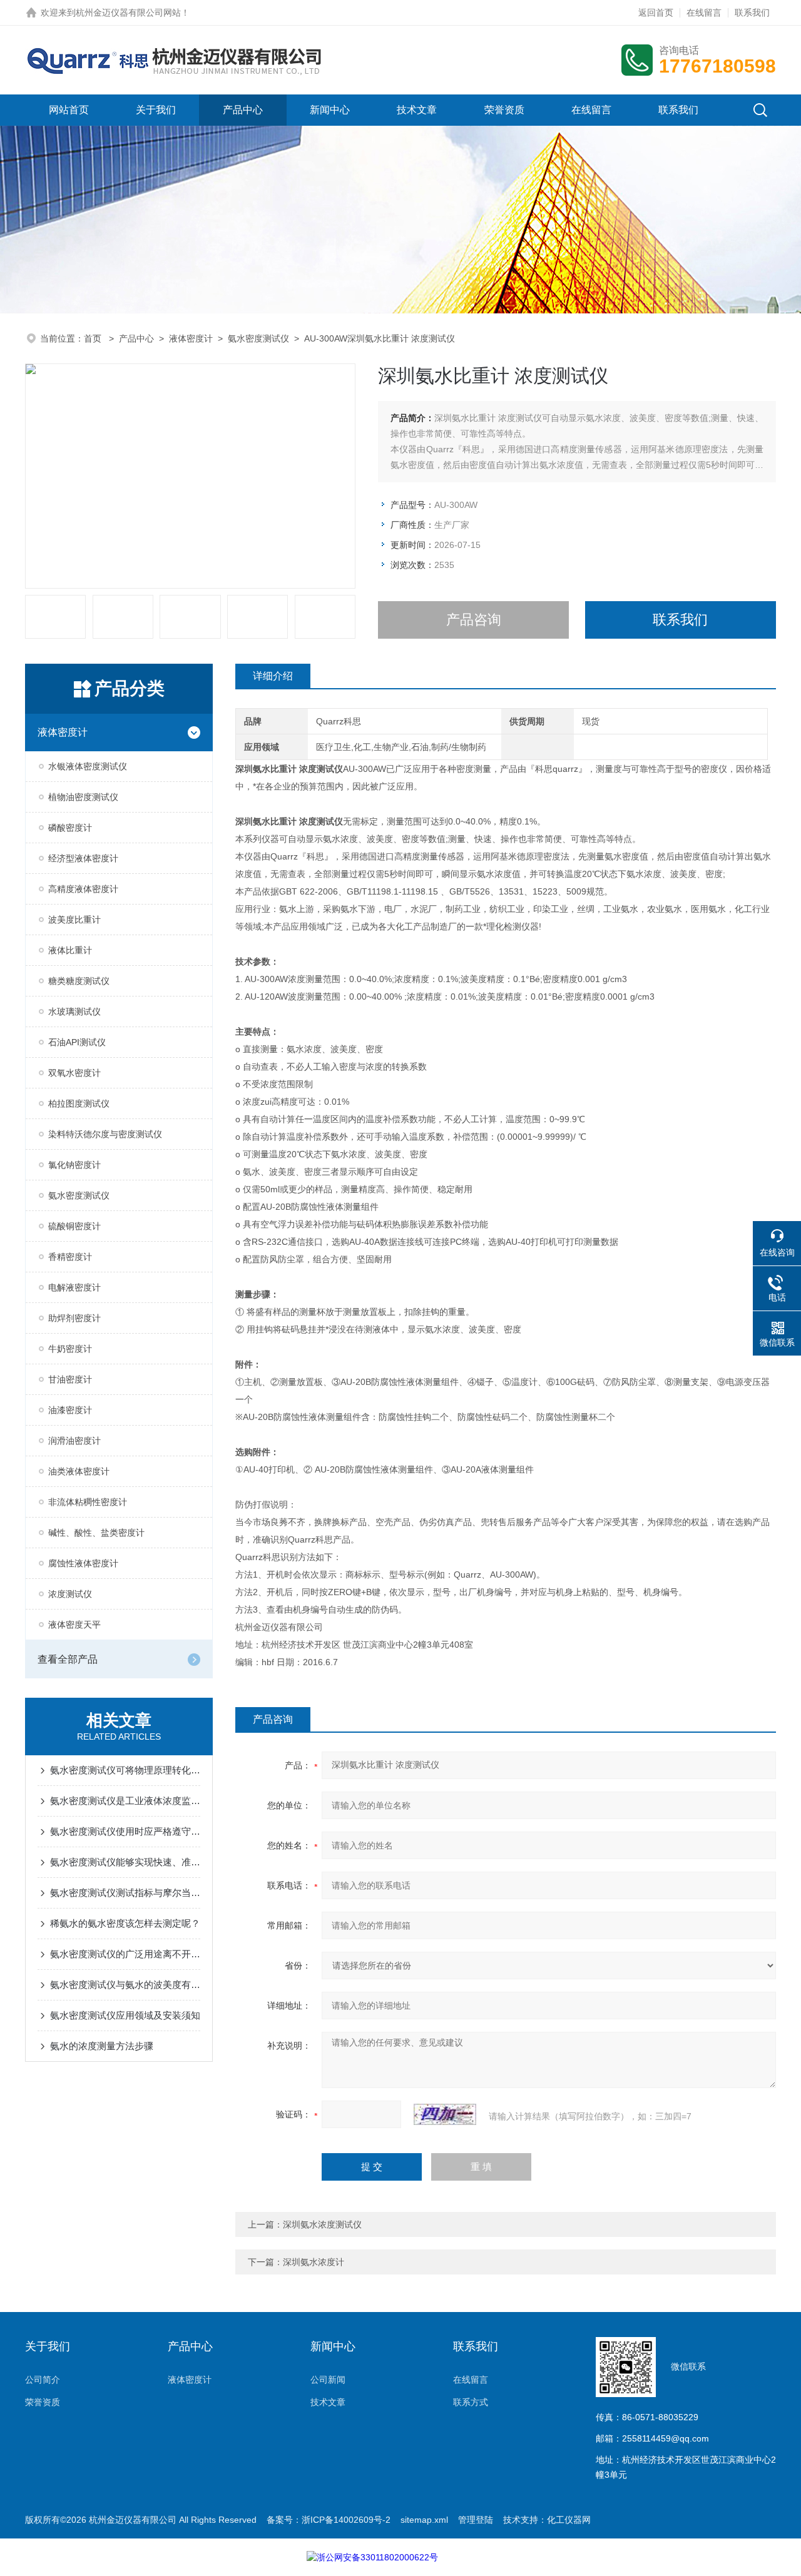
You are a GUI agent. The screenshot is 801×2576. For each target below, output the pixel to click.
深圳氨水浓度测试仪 (322, 2224)
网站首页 (69, 110)
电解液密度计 (74, 1287)
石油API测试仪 (77, 1042)
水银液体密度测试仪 (88, 766)
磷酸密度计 (70, 828)
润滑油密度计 (74, 1441)
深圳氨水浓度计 (314, 2262)
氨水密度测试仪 (258, 338)
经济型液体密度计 (83, 858)
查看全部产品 (68, 1659)
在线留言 (704, 13)
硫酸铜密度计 (74, 1226)
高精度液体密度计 (83, 889)
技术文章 (417, 110)
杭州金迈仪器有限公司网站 (128, 13)
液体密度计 (191, 338)
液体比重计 (70, 950)
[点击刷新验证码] (445, 2114)
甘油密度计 (70, 1379)
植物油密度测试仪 (83, 797)
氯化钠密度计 (74, 1165)
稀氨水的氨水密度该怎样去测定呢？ (125, 1923)
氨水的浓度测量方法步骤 (102, 2046)
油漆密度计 (70, 1410)
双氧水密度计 (74, 1073)
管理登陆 (476, 2520)
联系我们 (752, 13)
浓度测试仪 (70, 1594)
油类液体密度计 (79, 1471)
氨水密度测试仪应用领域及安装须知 (125, 2015)
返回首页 (656, 13)
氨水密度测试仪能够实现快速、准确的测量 (125, 1862)
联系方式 (471, 2402)
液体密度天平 (74, 1625)
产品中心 (243, 110)
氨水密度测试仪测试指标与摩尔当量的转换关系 (125, 1893)
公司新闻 (328, 2380)
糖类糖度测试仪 (79, 981)
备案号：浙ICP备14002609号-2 (329, 2520)
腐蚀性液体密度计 (83, 1563)
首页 (94, 338)
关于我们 (156, 110)
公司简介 (43, 2380)
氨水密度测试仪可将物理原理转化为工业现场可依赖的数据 (125, 1770)
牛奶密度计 (70, 1349)
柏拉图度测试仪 (79, 1103)
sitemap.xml (424, 2520)
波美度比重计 (74, 920)
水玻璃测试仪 (74, 1012)
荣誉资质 (504, 110)
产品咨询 (474, 620)
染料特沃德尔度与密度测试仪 (105, 1134)
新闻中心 (330, 110)
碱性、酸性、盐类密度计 (96, 1533)
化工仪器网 (569, 2520)
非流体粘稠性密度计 (88, 1502)
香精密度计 (70, 1257)
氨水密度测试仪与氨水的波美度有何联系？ (125, 1985)
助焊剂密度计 (74, 1318)
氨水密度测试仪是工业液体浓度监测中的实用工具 (125, 1801)
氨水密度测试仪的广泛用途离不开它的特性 (125, 1954)
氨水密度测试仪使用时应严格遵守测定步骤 (125, 1831)
